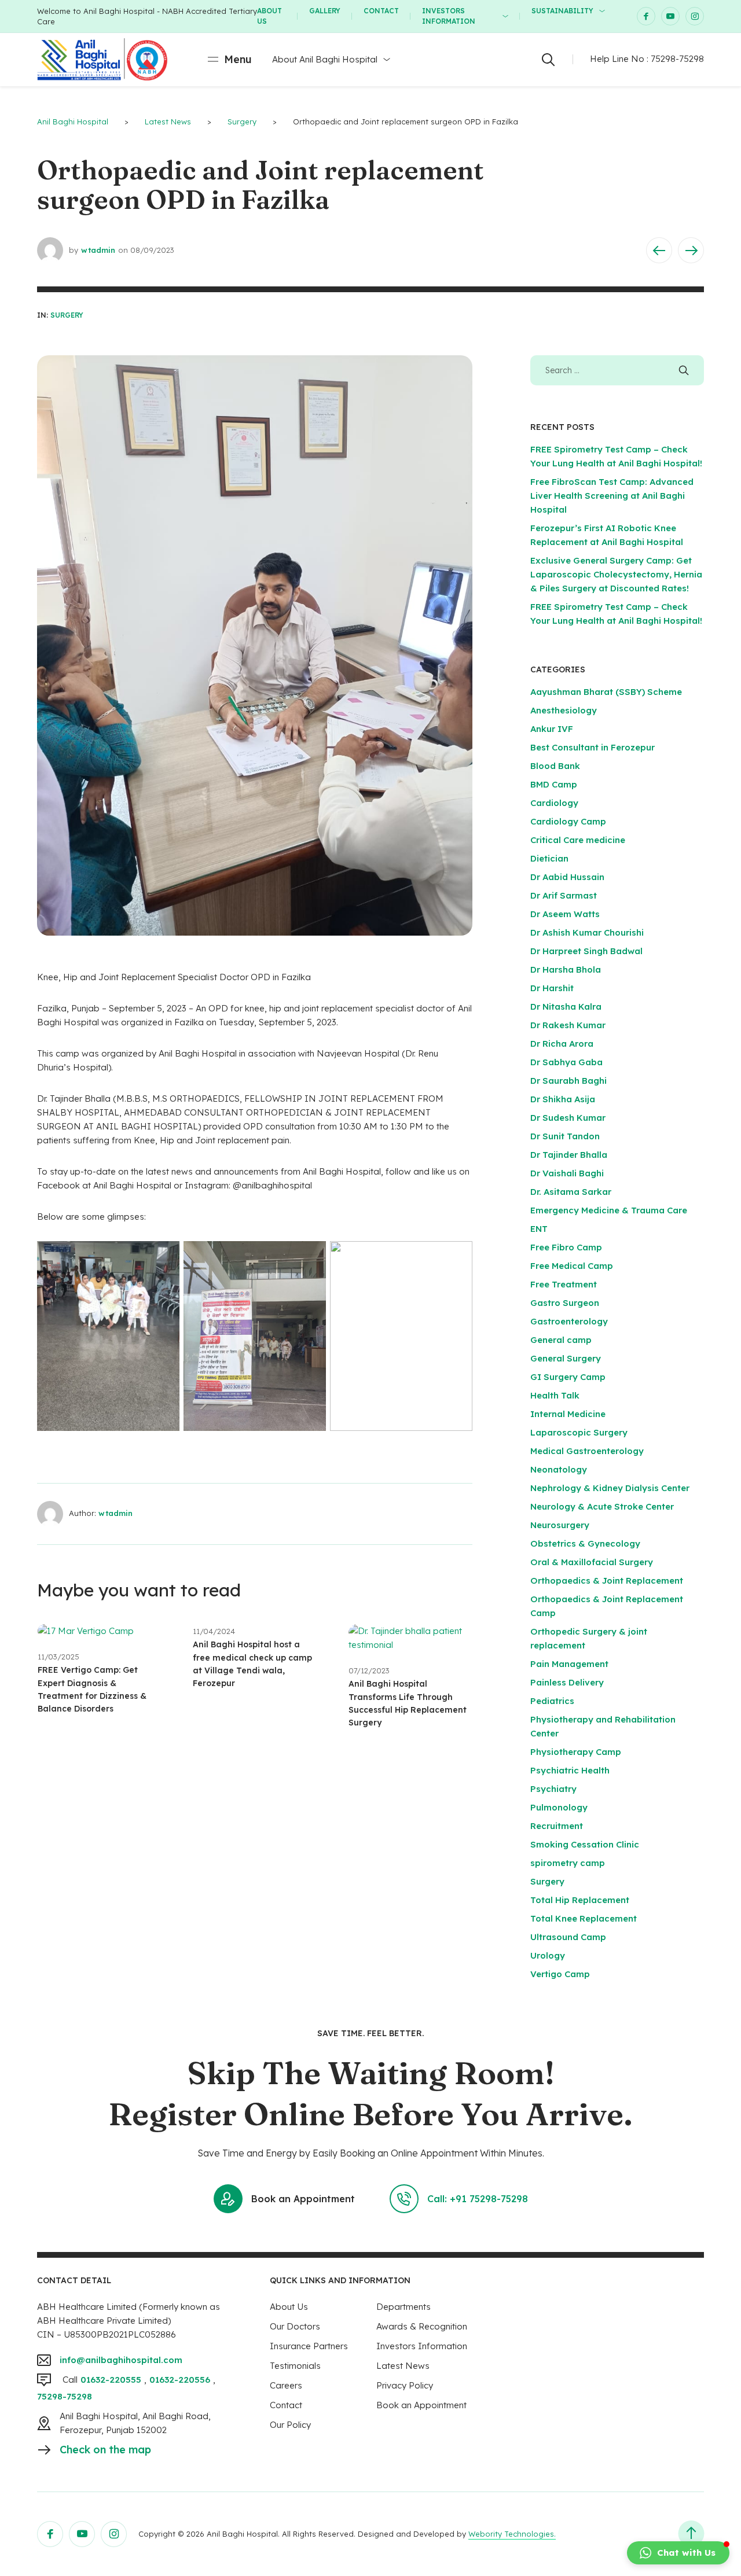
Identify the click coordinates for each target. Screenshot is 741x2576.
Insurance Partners (309, 2346)
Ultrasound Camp (568, 1937)
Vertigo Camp (560, 1974)
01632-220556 (180, 2380)
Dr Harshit (552, 988)
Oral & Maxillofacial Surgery (592, 1562)
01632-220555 (111, 2380)
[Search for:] (617, 370)
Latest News (403, 2366)
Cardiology (554, 803)
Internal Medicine (568, 1414)
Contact (381, 11)
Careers (286, 2385)
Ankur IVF (552, 729)
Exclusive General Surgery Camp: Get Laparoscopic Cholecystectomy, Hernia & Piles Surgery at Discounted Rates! (616, 574)
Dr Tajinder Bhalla (569, 1155)
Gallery (325, 11)
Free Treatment (564, 1284)
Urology (548, 1955)
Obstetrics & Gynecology (585, 1543)
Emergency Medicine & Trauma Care (609, 1210)
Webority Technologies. (512, 2534)
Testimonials (295, 2366)
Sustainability (562, 11)
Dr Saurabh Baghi (568, 1081)
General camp (561, 1340)
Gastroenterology (569, 1321)
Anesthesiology (564, 710)
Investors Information (449, 16)
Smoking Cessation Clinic (585, 1844)
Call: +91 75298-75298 (478, 2199)
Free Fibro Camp (566, 1247)
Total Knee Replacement (584, 1918)
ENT (539, 1229)
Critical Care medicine (578, 840)
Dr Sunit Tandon (565, 1136)
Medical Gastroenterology (587, 1451)
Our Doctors (295, 2326)
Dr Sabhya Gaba (566, 1062)
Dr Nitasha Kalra (566, 1007)
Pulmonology (559, 1807)
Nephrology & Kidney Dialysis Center (610, 1488)
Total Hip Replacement (580, 1900)
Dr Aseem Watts (565, 914)
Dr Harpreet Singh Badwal (586, 951)
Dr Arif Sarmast (564, 895)
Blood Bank (555, 766)
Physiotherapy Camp (576, 1752)
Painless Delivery (567, 1682)
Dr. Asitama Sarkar (571, 1192)
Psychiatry (553, 1789)
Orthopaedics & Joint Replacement (607, 1580)
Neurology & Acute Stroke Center (602, 1506)
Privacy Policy (405, 2385)
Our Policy (290, 2425)
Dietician (549, 858)
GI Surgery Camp (568, 1377)
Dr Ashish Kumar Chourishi (587, 932)
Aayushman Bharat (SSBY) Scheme (606, 692)
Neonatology (559, 1469)
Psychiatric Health (570, 1770)
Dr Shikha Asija (563, 1099)
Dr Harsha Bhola (566, 969)
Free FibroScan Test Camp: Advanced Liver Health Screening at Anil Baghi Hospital (612, 496)
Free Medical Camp (572, 1266)
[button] (678, 2553)
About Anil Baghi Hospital (325, 59)
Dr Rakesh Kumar (568, 1025)
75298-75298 (677, 59)
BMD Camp (554, 784)
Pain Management (569, 1664)
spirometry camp (568, 1863)
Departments (403, 2307)
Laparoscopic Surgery (579, 1432)
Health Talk (555, 1395)
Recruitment (557, 1826)
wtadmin (98, 250)
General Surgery (566, 1358)
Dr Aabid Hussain (567, 877)
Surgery (67, 315)
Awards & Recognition (422, 2326)
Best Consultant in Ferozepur (593, 747)
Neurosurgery (560, 1525)
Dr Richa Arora (562, 1044)
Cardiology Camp (568, 821)
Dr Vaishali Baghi (567, 1173)
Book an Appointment (303, 2199)
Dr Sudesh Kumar (568, 1118)
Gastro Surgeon (565, 1303)
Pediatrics (552, 1701)
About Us (269, 16)
